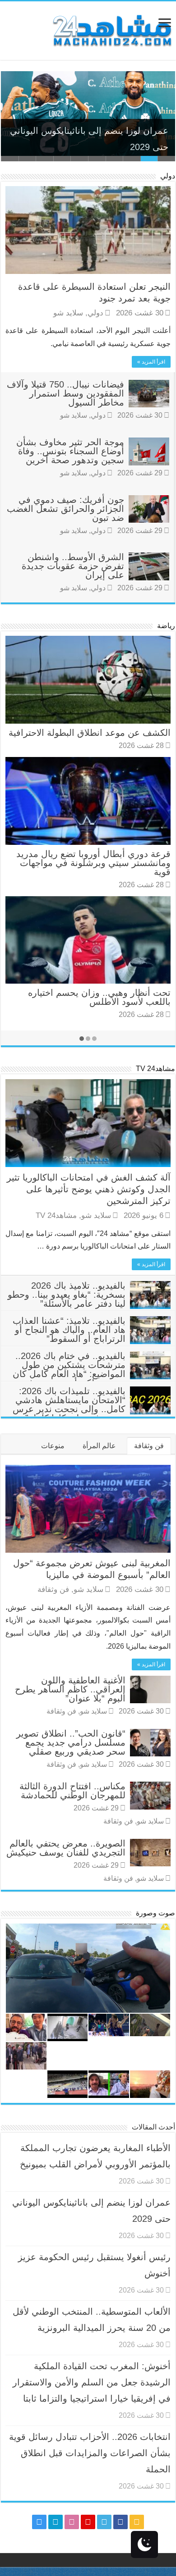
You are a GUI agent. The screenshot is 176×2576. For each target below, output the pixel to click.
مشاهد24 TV (155, 1069)
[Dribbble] (72, 2522)
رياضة (166, 626)
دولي (168, 176)
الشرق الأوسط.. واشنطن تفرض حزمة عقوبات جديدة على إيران (73, 566)
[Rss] (137, 2522)
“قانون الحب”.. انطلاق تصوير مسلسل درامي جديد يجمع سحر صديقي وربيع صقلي (71, 1742)
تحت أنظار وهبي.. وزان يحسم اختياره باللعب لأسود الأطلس (99, 997)
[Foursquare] (56, 2522)
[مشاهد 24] (111, 30)
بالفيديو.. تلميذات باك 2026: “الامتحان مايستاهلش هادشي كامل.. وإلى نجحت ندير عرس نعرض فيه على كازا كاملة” (69, 1404)
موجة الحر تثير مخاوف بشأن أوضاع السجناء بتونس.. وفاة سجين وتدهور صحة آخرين (70, 451)
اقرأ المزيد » (151, 362)
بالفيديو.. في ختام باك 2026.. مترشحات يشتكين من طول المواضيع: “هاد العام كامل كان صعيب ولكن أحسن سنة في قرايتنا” (92, 1374)
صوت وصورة (155, 1913)
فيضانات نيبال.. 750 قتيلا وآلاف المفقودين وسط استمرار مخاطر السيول (65, 393)
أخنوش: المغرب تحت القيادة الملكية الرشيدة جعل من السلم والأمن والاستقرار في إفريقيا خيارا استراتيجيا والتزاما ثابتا (92, 2382)
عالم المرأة (99, 1446)
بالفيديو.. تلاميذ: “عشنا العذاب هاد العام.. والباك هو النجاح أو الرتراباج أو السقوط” (69, 1330)
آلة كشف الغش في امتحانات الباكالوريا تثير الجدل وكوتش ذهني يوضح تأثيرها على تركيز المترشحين (89, 1189)
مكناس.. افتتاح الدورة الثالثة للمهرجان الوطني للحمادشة (72, 1791)
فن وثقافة (149, 1446)
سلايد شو (68, 313)
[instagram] (39, 2522)
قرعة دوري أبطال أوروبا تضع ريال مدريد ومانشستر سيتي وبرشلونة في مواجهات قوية (93, 863)
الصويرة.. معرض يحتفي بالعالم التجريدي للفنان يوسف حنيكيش (66, 1848)
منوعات (53, 1446)
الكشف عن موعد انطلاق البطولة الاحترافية (90, 733)
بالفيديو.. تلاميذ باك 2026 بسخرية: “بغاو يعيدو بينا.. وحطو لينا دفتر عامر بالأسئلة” (67, 1295)
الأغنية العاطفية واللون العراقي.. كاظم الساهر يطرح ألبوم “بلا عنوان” (70, 1689)
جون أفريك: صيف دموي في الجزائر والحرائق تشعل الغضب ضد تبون (65, 509)
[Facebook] (120, 2522)
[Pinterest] (88, 2522)
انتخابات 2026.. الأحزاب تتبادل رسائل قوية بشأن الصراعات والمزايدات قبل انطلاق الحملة (90, 2453)
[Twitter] (104, 2522)
